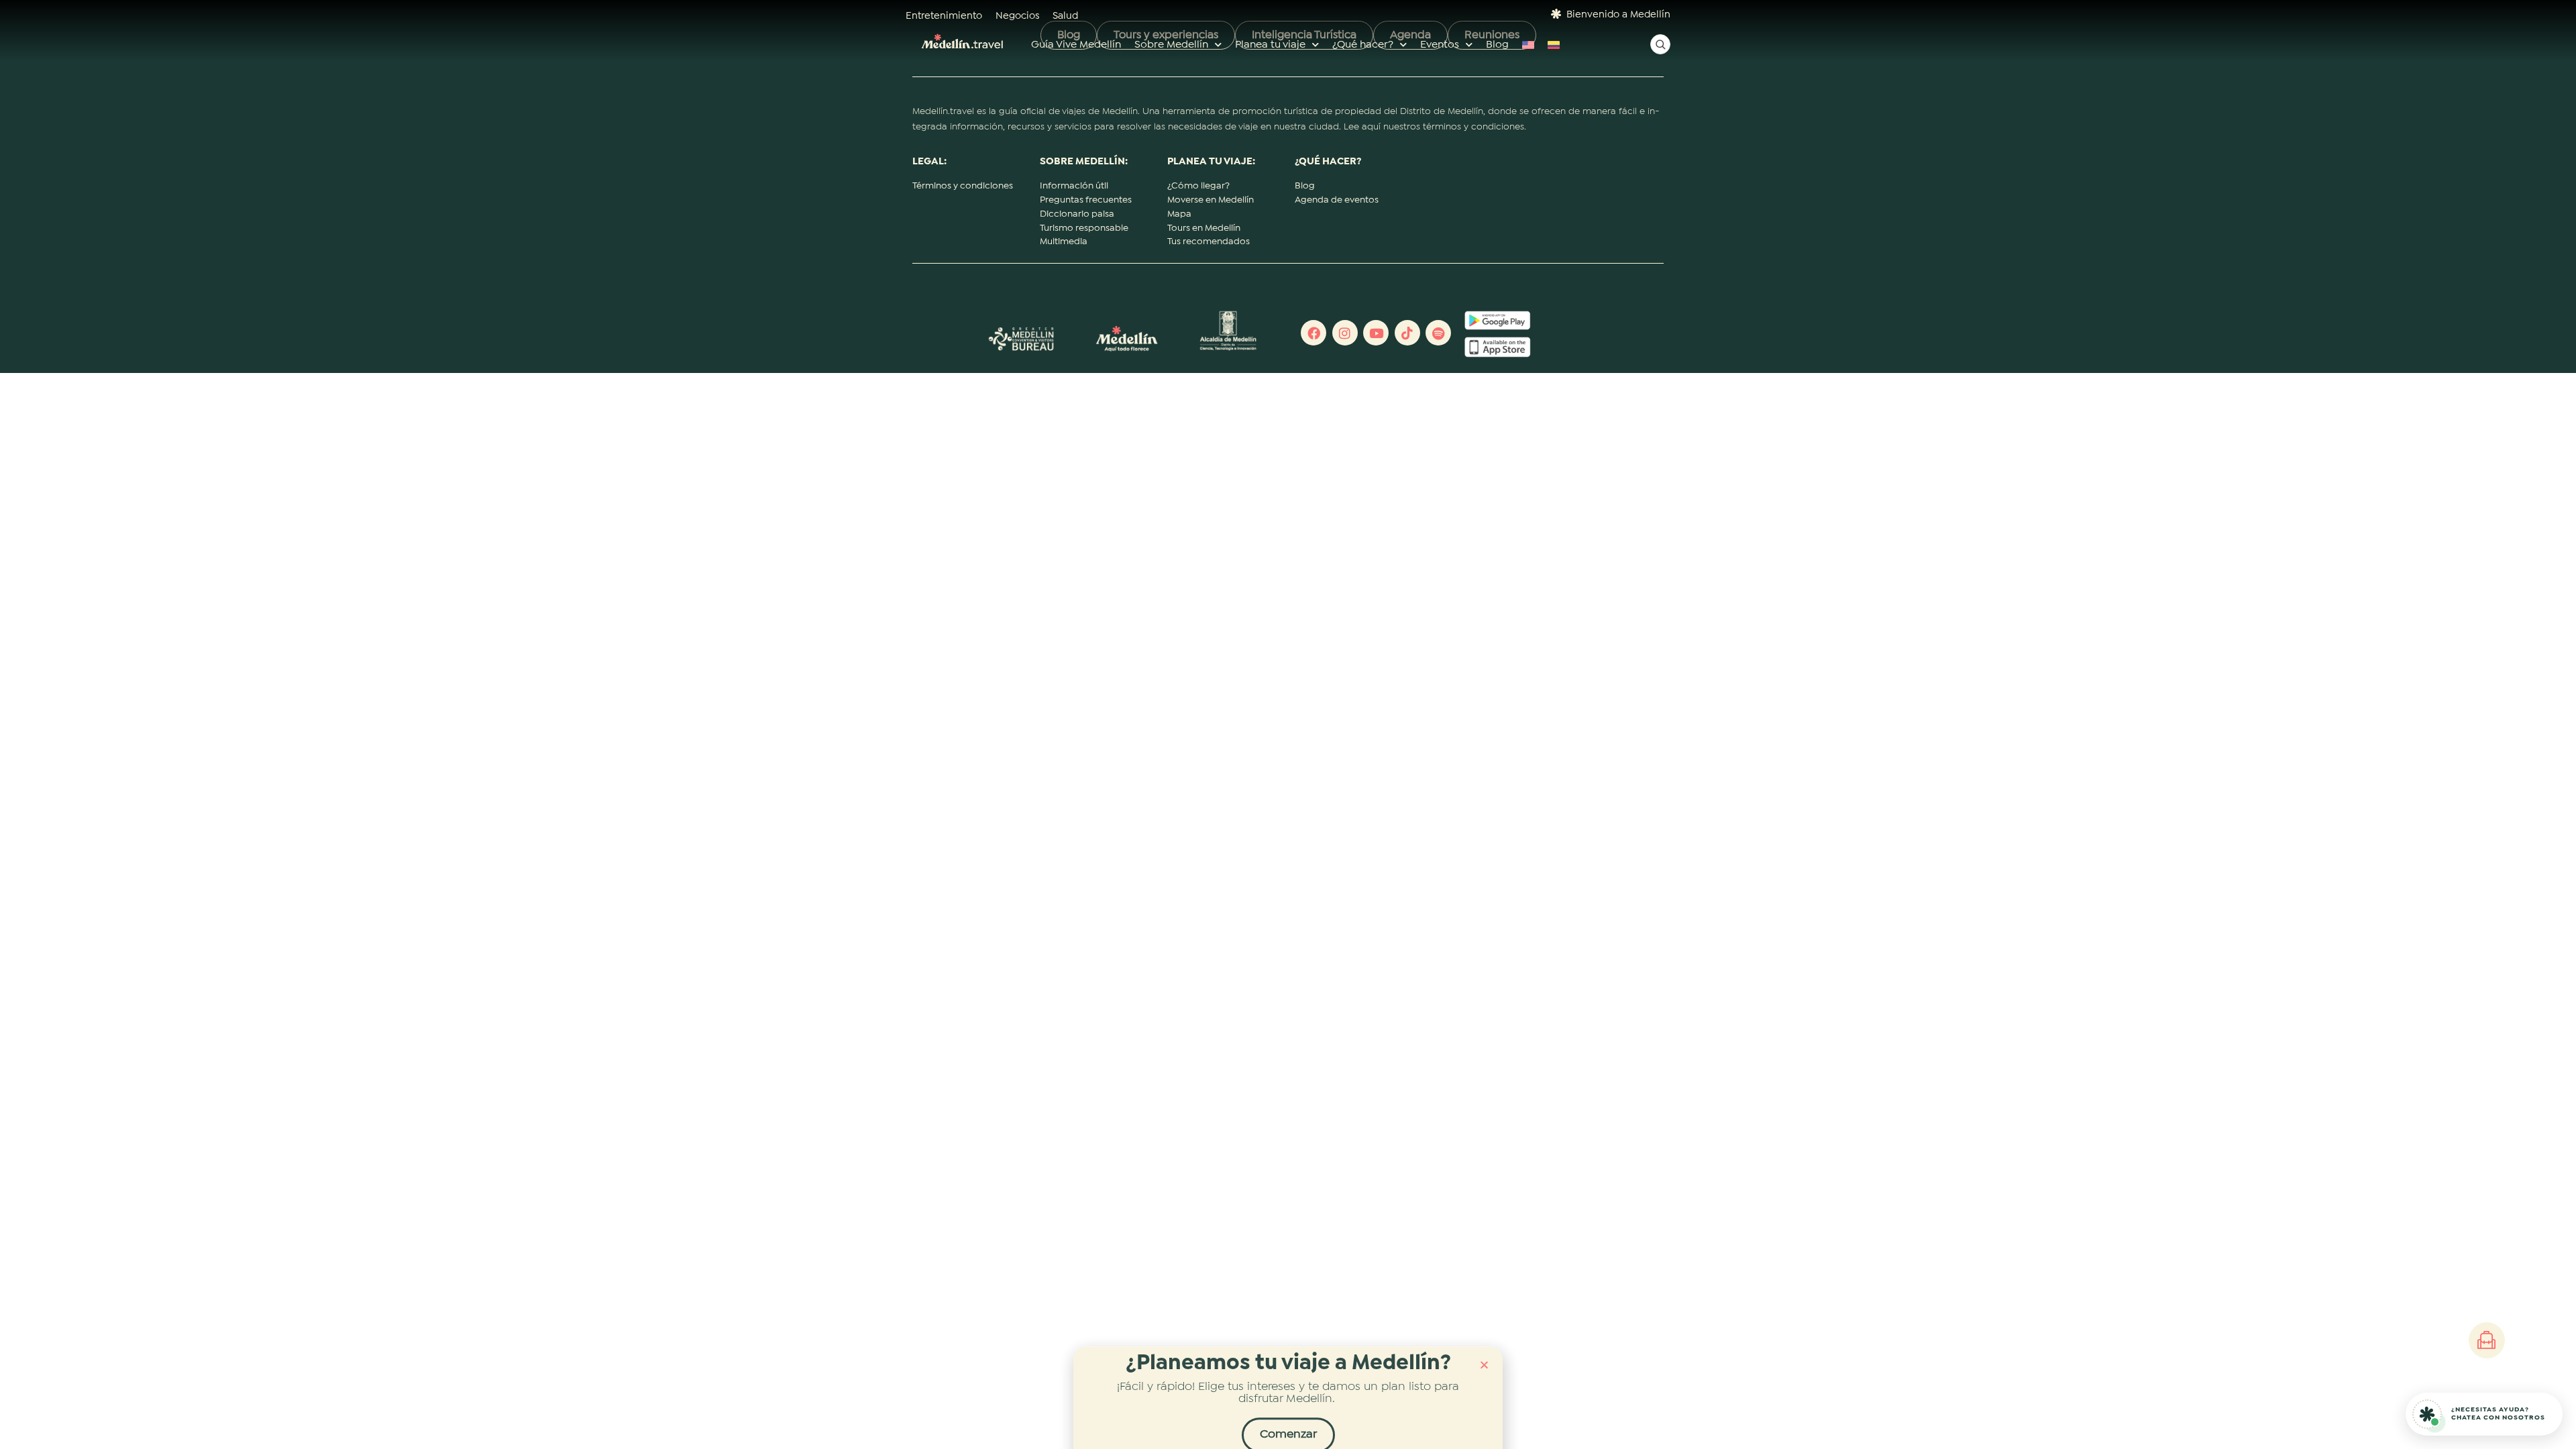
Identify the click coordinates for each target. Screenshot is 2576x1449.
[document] (1288, 724)
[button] (1484, 1355)
